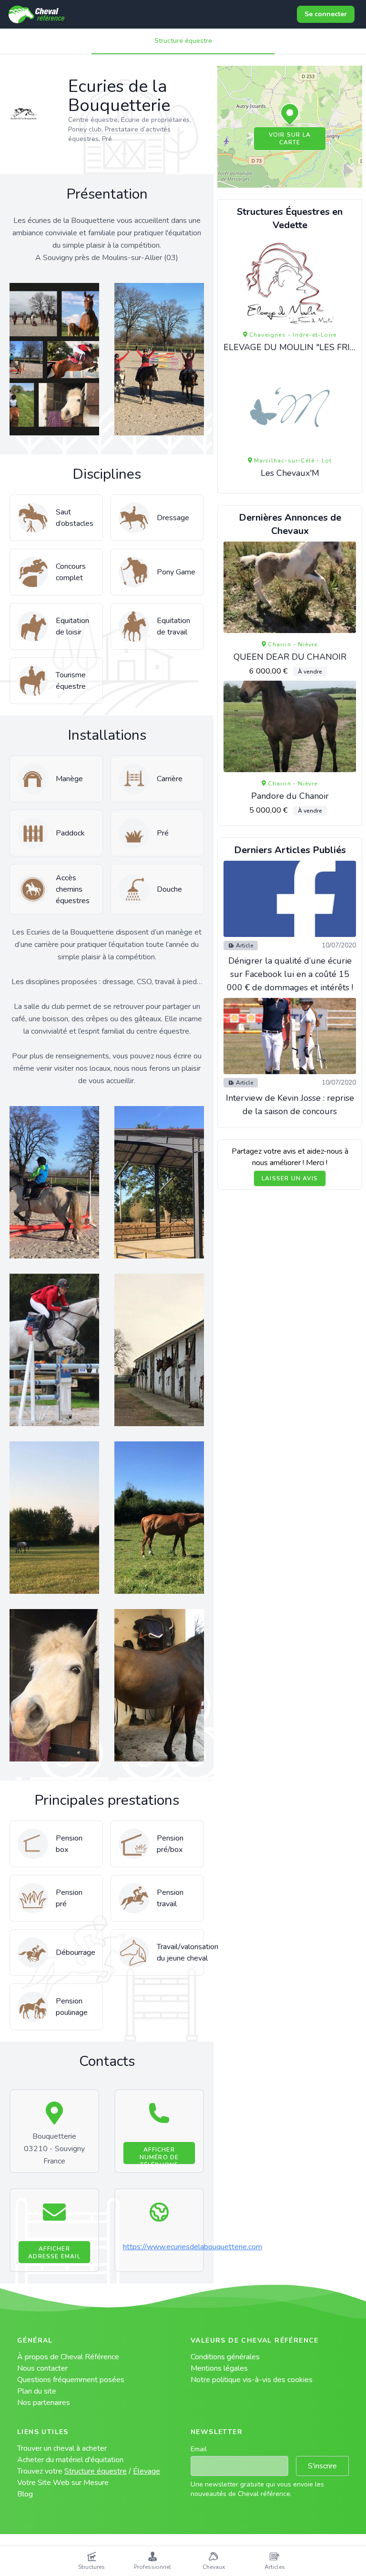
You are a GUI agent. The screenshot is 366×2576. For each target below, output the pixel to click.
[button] (290, 115)
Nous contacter (42, 2368)
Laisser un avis (290, 1178)
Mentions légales (219, 2368)
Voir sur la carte (290, 139)
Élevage (147, 2471)
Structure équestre (183, 41)
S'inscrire (322, 2466)
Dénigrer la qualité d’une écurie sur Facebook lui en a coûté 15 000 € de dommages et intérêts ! (290, 974)
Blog (25, 2494)
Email (199, 2449)
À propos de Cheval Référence (68, 2357)
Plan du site (37, 2391)
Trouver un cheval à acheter (62, 2448)
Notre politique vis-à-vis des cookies (252, 2380)
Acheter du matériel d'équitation (70, 2460)
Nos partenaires (44, 2403)
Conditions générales (225, 2357)
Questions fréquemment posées (71, 2380)
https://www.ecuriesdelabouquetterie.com (193, 2247)
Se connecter (326, 14)
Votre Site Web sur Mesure (63, 2483)
